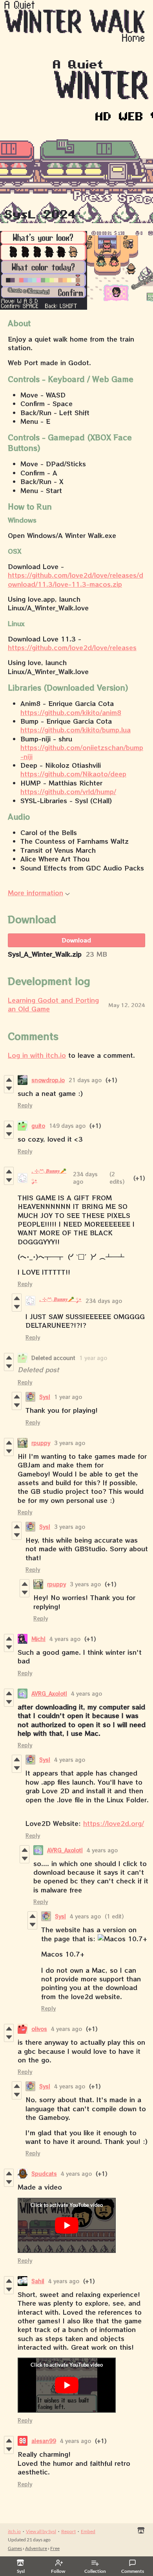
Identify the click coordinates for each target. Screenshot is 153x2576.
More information (36, 893)
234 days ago (104, 1301)
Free (55, 2548)
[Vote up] (9, 1080)
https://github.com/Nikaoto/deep (73, 774)
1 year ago (93, 1358)
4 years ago (65, 1639)
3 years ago (70, 1443)
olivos (39, 2029)
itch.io (14, 2531)
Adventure (36, 2548)
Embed (88, 2531)
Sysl (45, 1397)
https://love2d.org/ (114, 1823)
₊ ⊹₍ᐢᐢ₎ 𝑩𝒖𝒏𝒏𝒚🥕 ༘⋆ (60, 1299)
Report (68, 2531)
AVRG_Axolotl (49, 1694)
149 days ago (67, 1126)
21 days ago (85, 1080)
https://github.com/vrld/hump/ (68, 791)
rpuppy (41, 1443)
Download (76, 940)
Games (15, 2548)
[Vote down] (9, 1088)
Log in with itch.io (37, 1055)
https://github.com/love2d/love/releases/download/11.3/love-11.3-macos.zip (76, 579)
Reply (25, 1105)
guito (38, 1126)
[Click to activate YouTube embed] (67, 2225)
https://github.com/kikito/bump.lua (76, 730)
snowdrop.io (48, 1080)
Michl (38, 1639)
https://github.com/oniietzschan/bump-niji (82, 752)
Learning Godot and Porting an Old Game (53, 1004)
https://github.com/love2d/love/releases (72, 647)
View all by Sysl (41, 2531)
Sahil (38, 2281)
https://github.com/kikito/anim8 (71, 712)
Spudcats (44, 2174)
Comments (133, 2571)
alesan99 (44, 2441)
